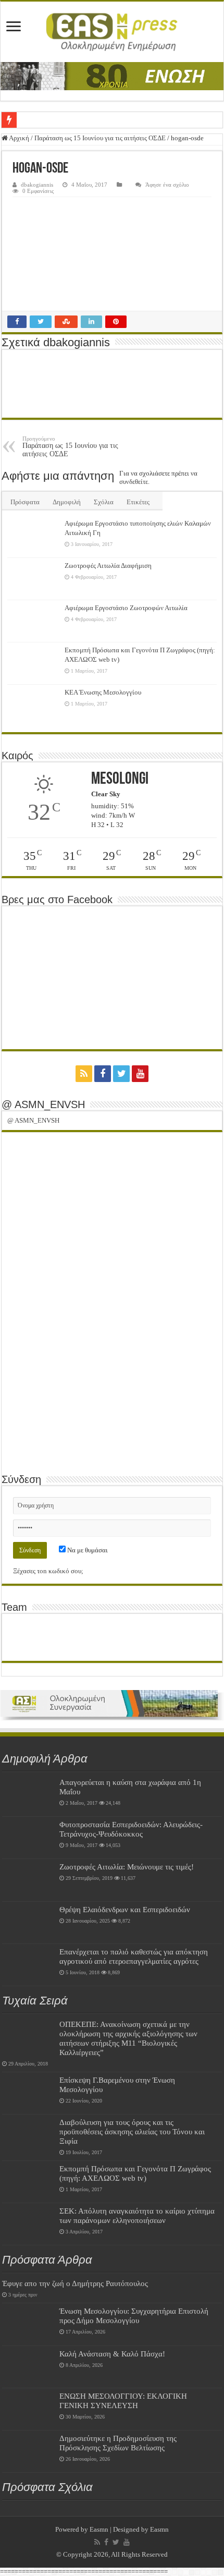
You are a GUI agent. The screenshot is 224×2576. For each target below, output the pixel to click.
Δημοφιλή (67, 502)
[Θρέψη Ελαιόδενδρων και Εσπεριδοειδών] (28, 1923)
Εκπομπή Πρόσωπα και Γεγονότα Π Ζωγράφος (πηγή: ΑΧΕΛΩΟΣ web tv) (135, 2173)
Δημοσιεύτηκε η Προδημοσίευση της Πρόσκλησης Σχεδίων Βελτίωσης (118, 2443)
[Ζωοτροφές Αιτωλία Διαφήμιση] (33, 579)
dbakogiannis (37, 185)
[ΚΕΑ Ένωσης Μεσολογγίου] (33, 706)
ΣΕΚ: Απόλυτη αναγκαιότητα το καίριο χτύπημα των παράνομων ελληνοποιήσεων (137, 2215)
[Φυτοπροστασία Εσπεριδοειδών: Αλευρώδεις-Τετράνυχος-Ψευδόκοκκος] (28, 1838)
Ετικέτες (138, 502)
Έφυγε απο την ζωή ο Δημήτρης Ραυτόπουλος (75, 2283)
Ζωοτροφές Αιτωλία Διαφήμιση (108, 566)
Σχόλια (104, 502)
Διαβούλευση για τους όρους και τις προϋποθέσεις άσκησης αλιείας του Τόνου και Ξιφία (132, 2131)
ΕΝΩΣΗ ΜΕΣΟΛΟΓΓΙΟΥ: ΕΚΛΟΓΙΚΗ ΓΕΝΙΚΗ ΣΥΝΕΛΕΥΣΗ (123, 2401)
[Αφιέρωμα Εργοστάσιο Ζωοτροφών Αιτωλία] (33, 621)
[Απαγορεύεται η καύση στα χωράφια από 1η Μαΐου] (28, 1795)
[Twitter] (121, 1074)
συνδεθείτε (134, 482)
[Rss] (84, 1074)
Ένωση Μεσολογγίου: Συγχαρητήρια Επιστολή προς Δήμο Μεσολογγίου (134, 2316)
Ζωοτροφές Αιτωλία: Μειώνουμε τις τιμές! (127, 1867)
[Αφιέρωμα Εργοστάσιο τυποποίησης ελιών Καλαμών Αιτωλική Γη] (33, 537)
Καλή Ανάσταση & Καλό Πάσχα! (112, 2354)
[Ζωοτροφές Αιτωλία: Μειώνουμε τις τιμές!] (28, 1880)
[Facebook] (103, 1074)
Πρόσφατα (25, 502)
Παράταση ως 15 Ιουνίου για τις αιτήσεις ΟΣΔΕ (100, 138)
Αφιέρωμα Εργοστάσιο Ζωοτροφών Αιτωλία (126, 608)
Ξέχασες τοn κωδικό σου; (48, 1571)
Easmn (99, 2529)
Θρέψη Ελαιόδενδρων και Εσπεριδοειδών (125, 1909)
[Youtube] (140, 1074)
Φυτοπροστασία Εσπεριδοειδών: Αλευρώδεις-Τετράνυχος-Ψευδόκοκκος (131, 1829)
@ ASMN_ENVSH (43, 1104)
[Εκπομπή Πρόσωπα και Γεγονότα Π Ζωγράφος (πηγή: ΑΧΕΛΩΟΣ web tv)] (33, 663)
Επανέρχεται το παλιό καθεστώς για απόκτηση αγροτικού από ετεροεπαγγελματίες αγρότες (134, 1956)
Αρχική (18, 138)
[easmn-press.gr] (112, 32)
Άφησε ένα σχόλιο (167, 185)
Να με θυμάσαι (87, 1550)
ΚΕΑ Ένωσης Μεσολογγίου (103, 692)
